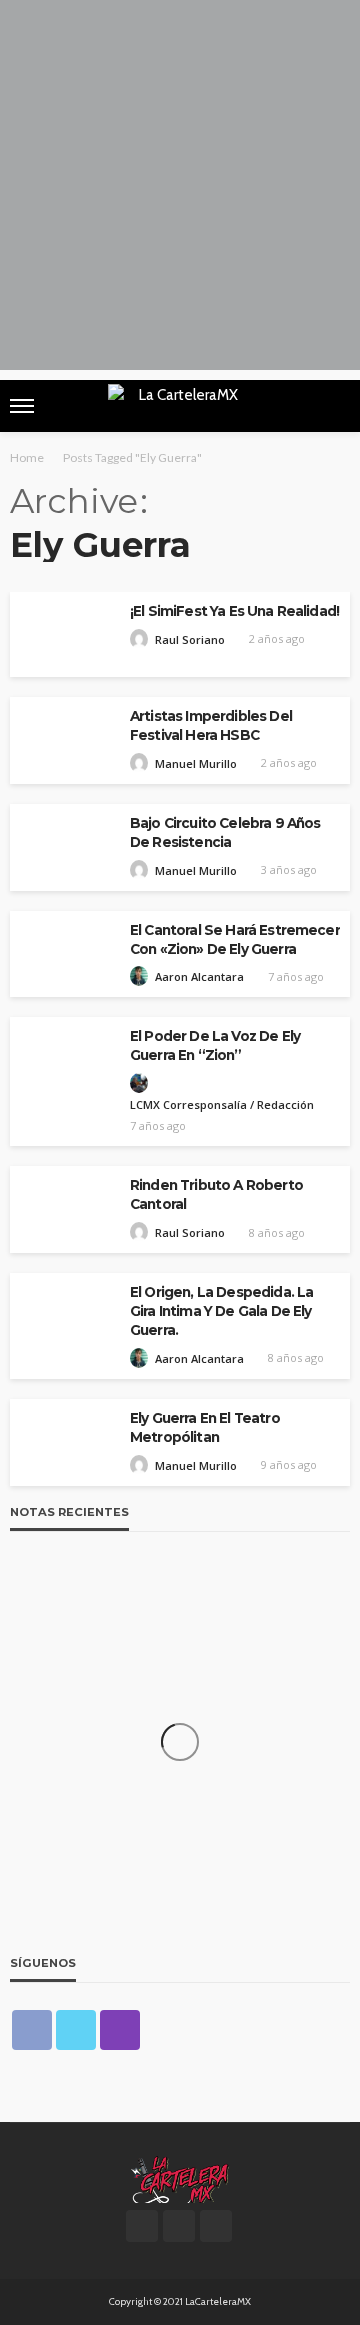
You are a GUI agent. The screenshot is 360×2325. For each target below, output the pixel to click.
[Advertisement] (180, 190)
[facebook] (32, 2030)
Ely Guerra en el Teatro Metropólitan (205, 1427)
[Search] (333, 406)
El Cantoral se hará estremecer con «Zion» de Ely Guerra (235, 939)
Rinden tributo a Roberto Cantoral (216, 1194)
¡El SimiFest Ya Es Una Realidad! (234, 611)
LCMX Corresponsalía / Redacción (222, 1104)
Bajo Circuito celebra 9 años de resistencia (225, 832)
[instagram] (120, 2030)
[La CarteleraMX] (180, 2178)
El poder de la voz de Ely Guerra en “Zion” (215, 1045)
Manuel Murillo (196, 763)
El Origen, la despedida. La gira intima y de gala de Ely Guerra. (221, 1311)
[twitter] (76, 2030)
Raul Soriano (190, 639)
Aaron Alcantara (199, 976)
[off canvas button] (22, 406)
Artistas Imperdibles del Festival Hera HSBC (211, 725)
